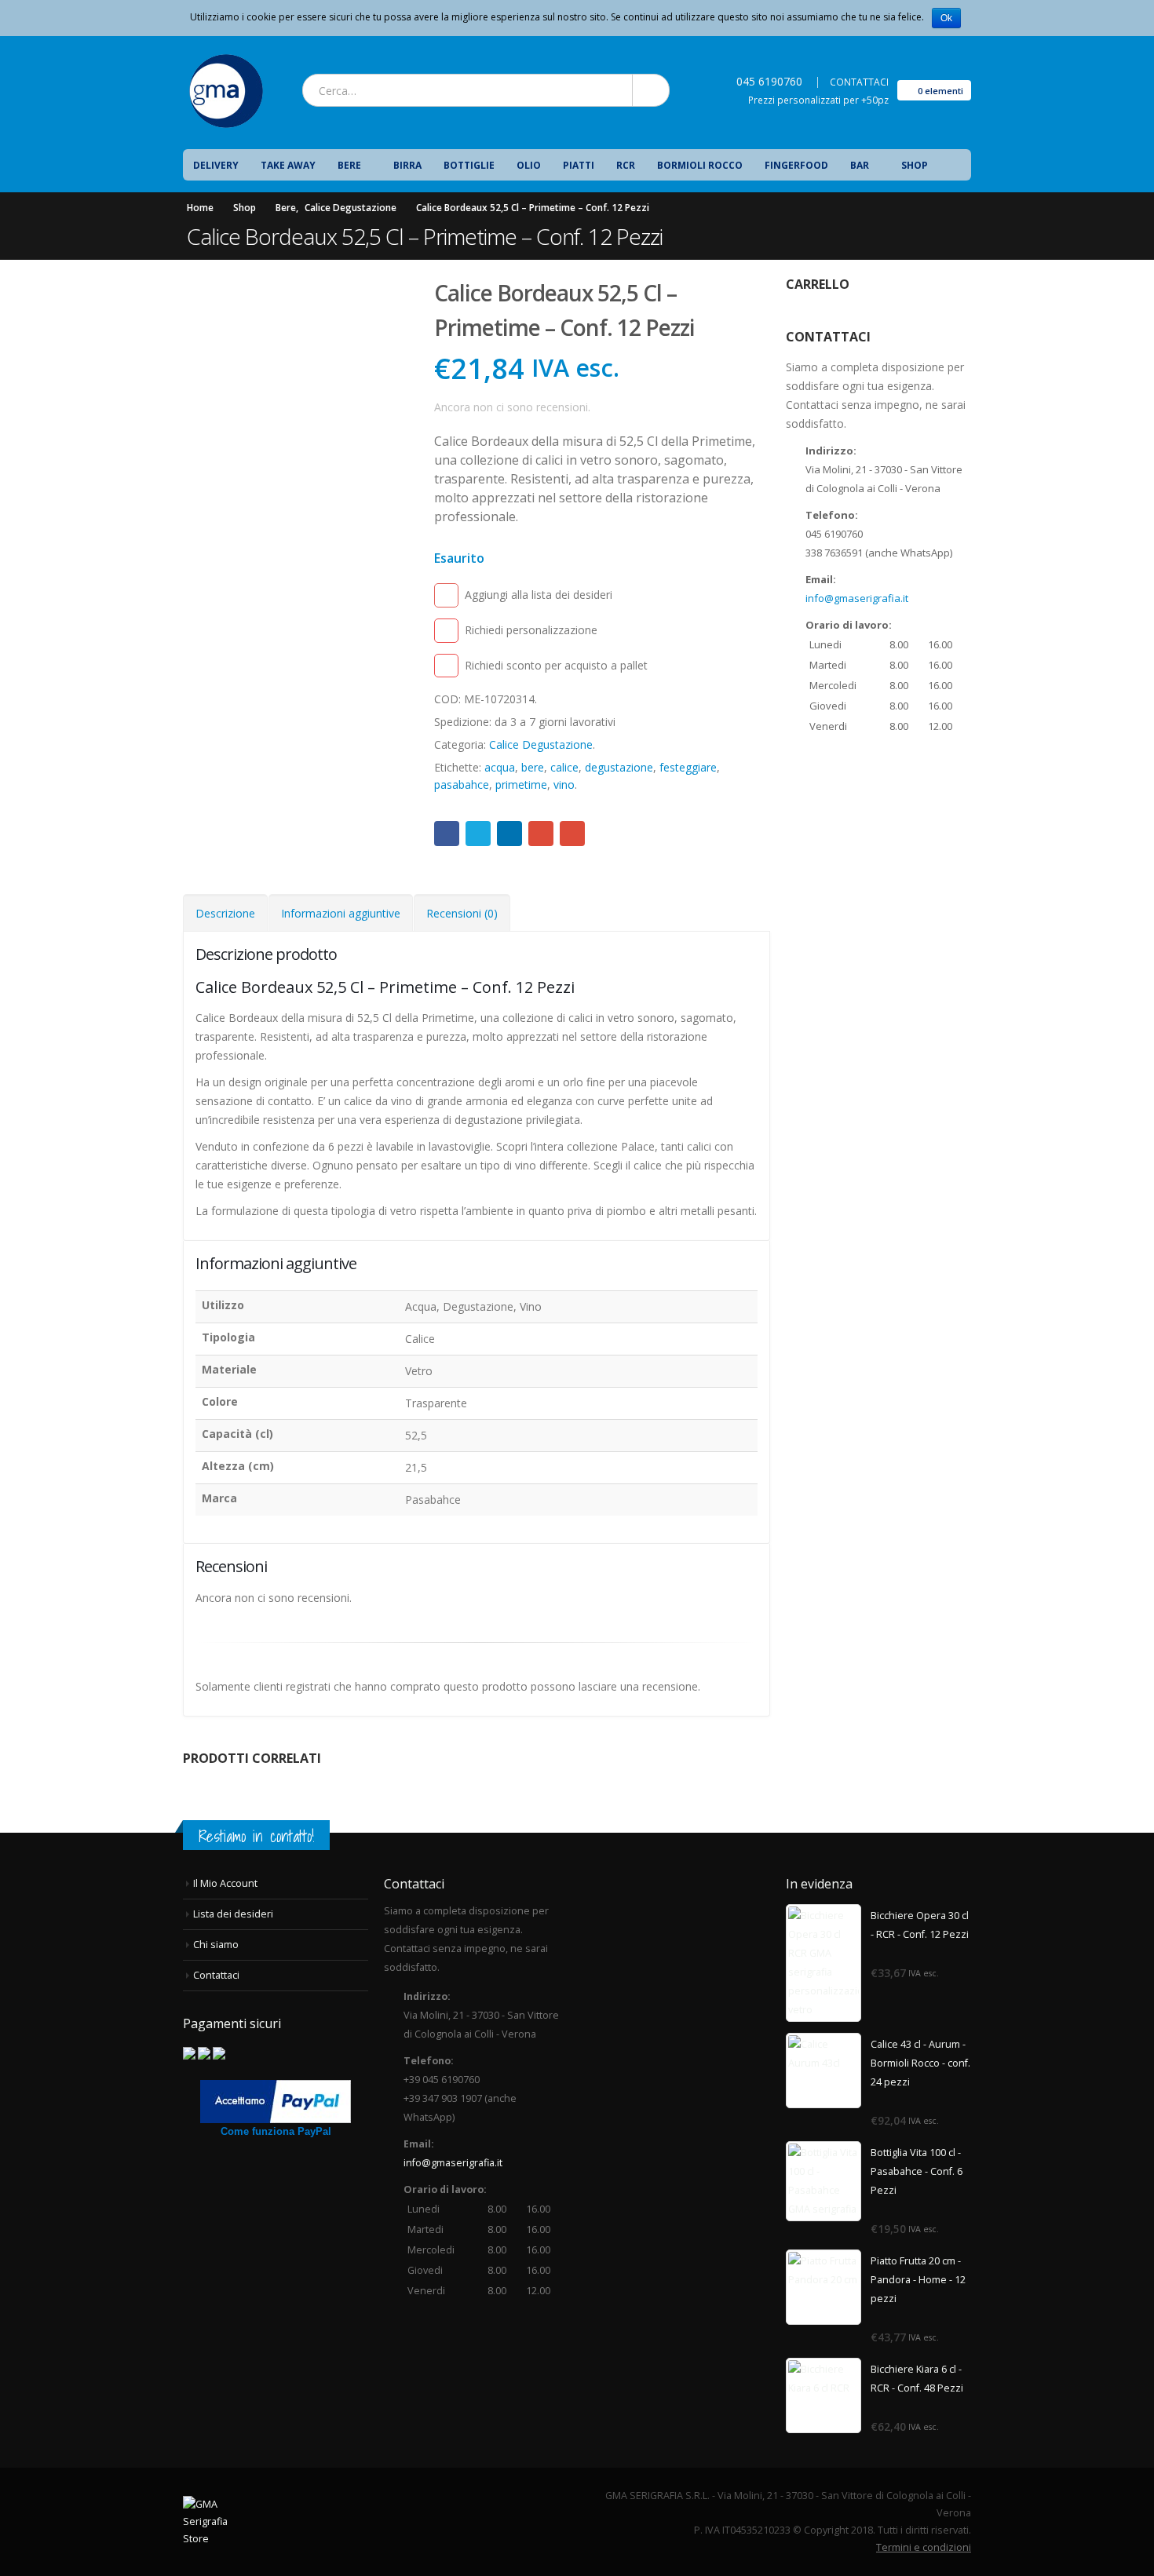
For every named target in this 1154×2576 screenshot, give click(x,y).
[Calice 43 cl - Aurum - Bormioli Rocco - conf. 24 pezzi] (824, 2071)
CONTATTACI (859, 82)
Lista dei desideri (233, 1914)
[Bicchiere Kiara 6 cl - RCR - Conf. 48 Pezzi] (824, 2395)
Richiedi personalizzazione (531, 630)
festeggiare (688, 767)
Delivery (216, 165)
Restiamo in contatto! (256, 1836)
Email (572, 834)
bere (533, 767)
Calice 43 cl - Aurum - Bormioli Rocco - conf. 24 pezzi (920, 2063)
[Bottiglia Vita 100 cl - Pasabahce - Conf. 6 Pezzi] (824, 2181)
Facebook (447, 834)
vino (564, 784)
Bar (860, 165)
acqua (500, 767)
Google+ (541, 834)
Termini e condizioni (924, 2547)
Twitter (478, 834)
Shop (915, 165)
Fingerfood (796, 165)
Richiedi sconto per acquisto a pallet (556, 665)
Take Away (288, 165)
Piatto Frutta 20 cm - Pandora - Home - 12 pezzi (918, 2280)
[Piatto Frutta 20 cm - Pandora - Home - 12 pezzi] (824, 2287)
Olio (529, 165)
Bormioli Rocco (700, 165)
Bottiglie (469, 165)
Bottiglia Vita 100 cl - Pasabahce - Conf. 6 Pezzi (917, 2171)
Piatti (579, 165)
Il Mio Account (225, 1883)
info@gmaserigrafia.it (857, 598)
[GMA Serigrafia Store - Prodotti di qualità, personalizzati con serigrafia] (226, 90)
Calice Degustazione (541, 744)
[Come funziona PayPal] (276, 2101)
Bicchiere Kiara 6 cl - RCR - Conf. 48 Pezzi (917, 2379)
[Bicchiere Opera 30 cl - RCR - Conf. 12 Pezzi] (824, 1963)
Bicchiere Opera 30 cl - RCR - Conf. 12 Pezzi (920, 1925)
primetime (521, 784)
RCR (626, 165)
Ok (946, 18)
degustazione (619, 767)
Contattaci (216, 1975)
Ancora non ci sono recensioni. (512, 407)
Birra (407, 165)
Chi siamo (216, 1945)
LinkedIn (509, 834)
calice (564, 767)
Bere (349, 165)
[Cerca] (650, 90)
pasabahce (462, 784)
